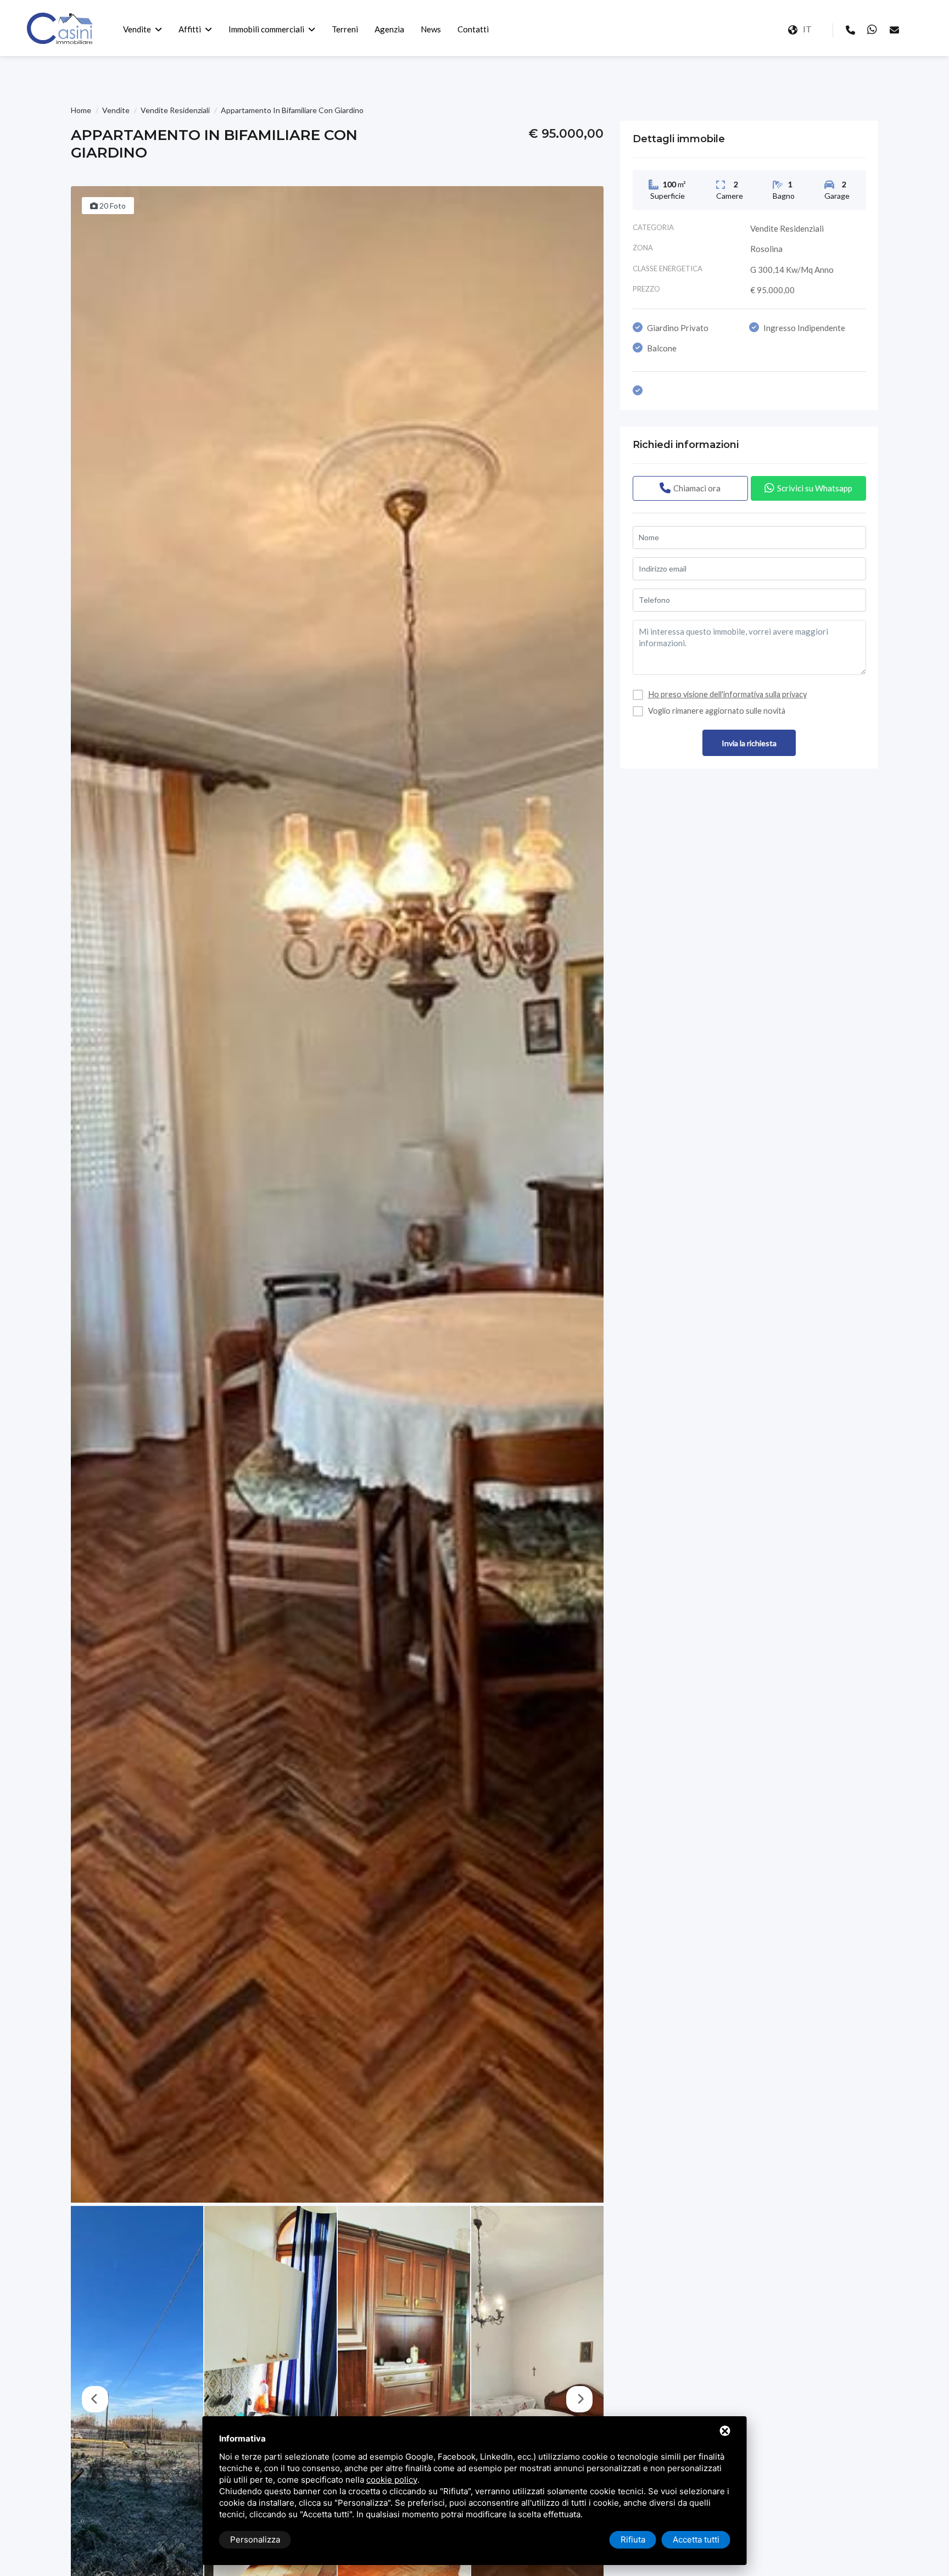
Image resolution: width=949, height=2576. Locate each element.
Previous (95, 2399)
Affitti (190, 29)
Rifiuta (633, 2539)
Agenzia (389, 29)
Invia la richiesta (749, 743)
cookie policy (392, 2480)
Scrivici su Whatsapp (815, 488)
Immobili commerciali (266, 29)
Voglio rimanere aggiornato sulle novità (717, 711)
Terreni (345, 29)
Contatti (473, 29)
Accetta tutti (696, 2539)
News (431, 29)
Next (579, 2399)
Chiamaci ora (697, 488)
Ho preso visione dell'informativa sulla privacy (727, 694)
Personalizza (255, 2539)
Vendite (137, 29)
